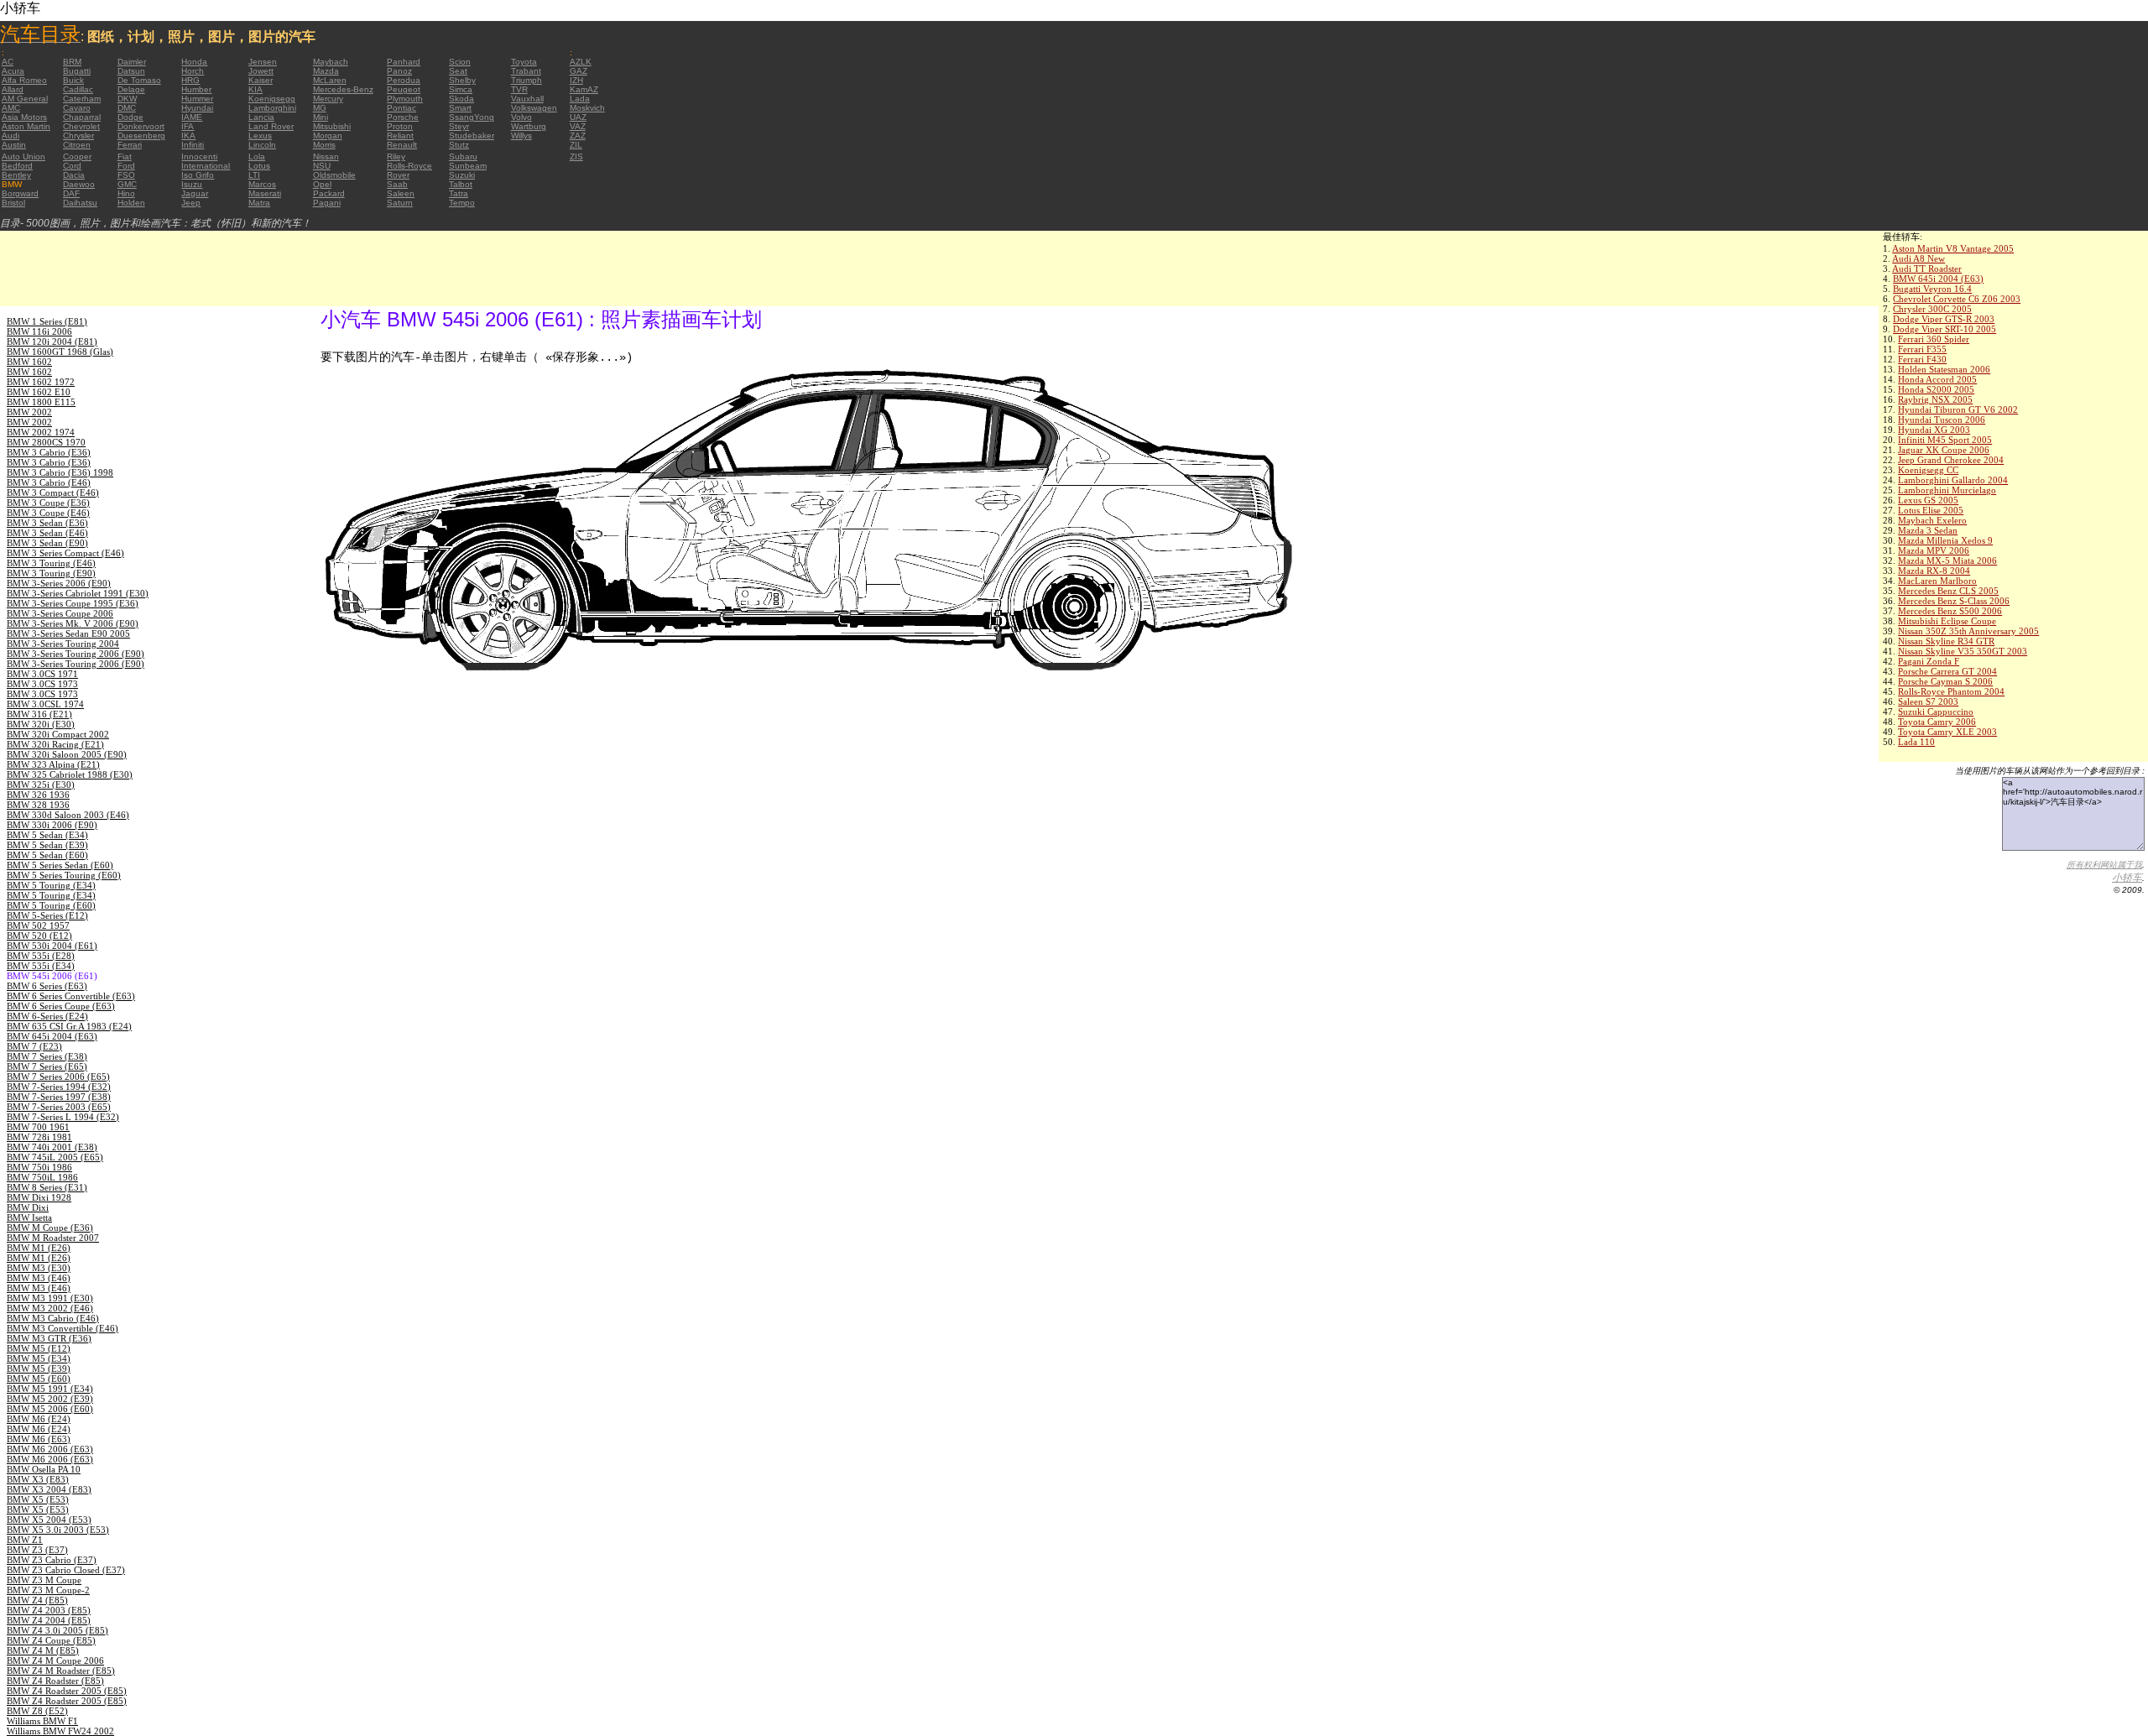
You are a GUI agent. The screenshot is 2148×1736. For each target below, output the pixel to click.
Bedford (17, 166)
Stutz (459, 145)
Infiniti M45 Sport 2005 (1945, 440)
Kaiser (261, 80)
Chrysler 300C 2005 (1932, 309)
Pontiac (401, 108)
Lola (257, 156)
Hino (126, 193)
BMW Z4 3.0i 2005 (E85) (57, 1630)
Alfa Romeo (24, 80)
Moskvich (587, 108)
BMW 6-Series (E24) (47, 1016)
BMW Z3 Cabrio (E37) (52, 1560)
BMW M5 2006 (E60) (50, 1409)
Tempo (462, 203)
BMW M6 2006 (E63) (50, 1449)
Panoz (399, 71)
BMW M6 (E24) (39, 1419)
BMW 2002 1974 (41, 432)
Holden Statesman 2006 (1944, 369)
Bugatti (77, 71)
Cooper (77, 156)
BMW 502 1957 (38, 925)
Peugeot (404, 89)
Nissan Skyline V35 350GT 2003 (1963, 651)
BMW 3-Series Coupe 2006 (60, 613)
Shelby (462, 80)
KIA (255, 89)
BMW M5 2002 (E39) (50, 1399)
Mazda (326, 71)
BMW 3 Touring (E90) (51, 573)
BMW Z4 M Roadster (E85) (61, 1671)
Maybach (331, 62)
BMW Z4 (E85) (37, 1600)
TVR (519, 89)
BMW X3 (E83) (38, 1479)
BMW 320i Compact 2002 (58, 734)
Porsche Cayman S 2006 (1945, 681)
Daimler (132, 62)
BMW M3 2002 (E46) (50, 1308)
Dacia (74, 175)
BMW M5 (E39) (39, 1368)
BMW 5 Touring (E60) (51, 905)
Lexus (260, 136)
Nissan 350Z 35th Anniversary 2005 (1968, 631)
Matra (259, 203)
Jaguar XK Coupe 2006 (1944, 450)
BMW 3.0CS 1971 (42, 674)
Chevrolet (81, 126)
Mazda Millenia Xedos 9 (1945, 540)
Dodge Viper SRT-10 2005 (1945, 329)
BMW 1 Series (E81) (47, 321)
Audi (10, 136)
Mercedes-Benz (343, 89)
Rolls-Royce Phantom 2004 (1951, 691)
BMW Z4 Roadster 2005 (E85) (67, 1691)
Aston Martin (26, 126)
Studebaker (472, 136)
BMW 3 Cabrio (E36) (49, 452)
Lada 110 (1916, 742)
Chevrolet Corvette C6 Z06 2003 (1957, 299)
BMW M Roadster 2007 (53, 1238)
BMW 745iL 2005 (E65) (55, 1157)
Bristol (13, 203)
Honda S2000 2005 (1936, 389)
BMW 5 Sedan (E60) (47, 855)
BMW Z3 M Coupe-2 (48, 1590)
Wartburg (529, 126)
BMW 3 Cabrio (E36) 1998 (60, 472)
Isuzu (192, 184)
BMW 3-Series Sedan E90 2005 (68, 633)
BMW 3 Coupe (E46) (48, 513)
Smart (460, 108)
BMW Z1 (25, 1540)
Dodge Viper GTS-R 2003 (1944, 319)
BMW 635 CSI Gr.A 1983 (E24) (69, 1026)
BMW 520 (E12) (39, 936)
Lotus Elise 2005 (1931, 510)
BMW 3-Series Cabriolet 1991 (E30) (78, 593)
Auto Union (23, 156)
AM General (25, 99)
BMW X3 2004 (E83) (49, 1489)
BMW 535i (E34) (41, 966)
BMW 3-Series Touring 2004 (63, 644)
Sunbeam (468, 166)
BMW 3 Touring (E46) (51, 563)
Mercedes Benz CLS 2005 (1948, 591)
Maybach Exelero (1932, 520)
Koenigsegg (272, 99)
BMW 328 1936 (38, 805)
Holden (131, 203)
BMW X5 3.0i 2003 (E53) (58, 1530)
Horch (193, 71)
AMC (11, 108)
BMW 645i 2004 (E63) (1938, 279)
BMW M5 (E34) (39, 1358)
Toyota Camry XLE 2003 (1947, 732)
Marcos (262, 184)
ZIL (576, 145)
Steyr (459, 126)
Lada (580, 99)
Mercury (328, 99)
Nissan (326, 156)
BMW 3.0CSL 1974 (45, 704)
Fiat (125, 156)
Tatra (459, 193)
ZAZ (578, 136)
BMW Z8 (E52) (37, 1711)
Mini (321, 117)
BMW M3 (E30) (39, 1268)
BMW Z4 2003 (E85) (49, 1610)
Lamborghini (272, 108)
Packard (329, 193)
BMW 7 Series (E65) (47, 1066)
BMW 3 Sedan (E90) (47, 543)
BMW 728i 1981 (39, 1137)
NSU (322, 166)
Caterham (82, 99)
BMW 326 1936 (38, 795)
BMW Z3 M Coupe (44, 1580)
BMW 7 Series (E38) (47, 1056)
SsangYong (472, 117)
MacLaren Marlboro (1937, 581)
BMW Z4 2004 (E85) (49, 1620)
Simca (461, 89)
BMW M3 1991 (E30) (50, 1298)
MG (320, 108)
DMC (127, 108)
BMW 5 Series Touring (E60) (64, 875)
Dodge (130, 117)
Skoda (461, 99)
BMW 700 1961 (38, 1127)
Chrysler (78, 136)
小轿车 (2127, 878)
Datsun (131, 71)
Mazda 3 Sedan (1928, 530)
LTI (254, 175)
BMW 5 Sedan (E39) (47, 845)
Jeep (191, 203)
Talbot (461, 184)
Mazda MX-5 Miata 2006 (1947, 560)
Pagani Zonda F (1929, 661)
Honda (194, 62)
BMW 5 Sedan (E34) (47, 835)
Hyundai (197, 108)
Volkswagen (534, 108)
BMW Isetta (29, 1217)
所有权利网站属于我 (2104, 865)
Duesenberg (141, 136)
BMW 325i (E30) (41, 785)
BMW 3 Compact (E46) (53, 493)
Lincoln (262, 145)
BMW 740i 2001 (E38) (52, 1147)
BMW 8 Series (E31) (47, 1187)
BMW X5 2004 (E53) (49, 1520)
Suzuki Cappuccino (1936, 712)
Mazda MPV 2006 (1934, 550)
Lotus (259, 166)
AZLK (581, 62)
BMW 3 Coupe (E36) (48, 503)
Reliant (400, 136)
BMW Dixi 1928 (39, 1197)
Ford (126, 166)
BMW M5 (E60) (39, 1379)
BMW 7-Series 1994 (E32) (59, 1087)
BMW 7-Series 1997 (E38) (59, 1097)
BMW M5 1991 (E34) (50, 1389)
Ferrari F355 (1922, 349)
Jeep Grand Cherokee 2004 (1951, 460)
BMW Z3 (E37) (37, 1550)
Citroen (77, 145)
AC (8, 62)
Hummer (197, 99)
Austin (14, 145)
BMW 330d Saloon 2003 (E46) (68, 815)
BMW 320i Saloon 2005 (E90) (67, 754)
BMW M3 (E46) (39, 1278)
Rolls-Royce (409, 166)
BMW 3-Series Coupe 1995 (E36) (73, 603)
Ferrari (130, 145)
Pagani (327, 203)
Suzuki (462, 175)
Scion (460, 62)
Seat (458, 71)
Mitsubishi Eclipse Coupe (1947, 621)
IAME (192, 117)
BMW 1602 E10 (39, 392)
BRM (72, 62)
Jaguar (195, 193)
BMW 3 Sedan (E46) (47, 533)
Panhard (404, 62)
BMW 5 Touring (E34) (51, 885)
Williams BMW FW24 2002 (60, 1731)
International (206, 166)
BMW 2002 (29, 412)
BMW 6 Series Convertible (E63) (71, 996)
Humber (196, 89)
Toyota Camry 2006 (1937, 722)
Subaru (463, 156)
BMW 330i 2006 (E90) (52, 825)
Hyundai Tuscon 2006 (1942, 420)
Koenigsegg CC (1928, 470)
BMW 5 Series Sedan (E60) (60, 865)
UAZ (578, 117)
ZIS (576, 156)
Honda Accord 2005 (1937, 379)
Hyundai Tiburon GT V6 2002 (1958, 409)
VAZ (578, 126)
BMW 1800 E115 (41, 402)
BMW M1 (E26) (39, 1248)
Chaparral (82, 117)
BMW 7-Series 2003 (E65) (59, 1107)
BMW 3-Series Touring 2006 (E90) (76, 654)
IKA (188, 136)
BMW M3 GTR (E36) (49, 1338)
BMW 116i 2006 (39, 331)
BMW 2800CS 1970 (46, 442)
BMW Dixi (28, 1207)
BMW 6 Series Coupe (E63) (61, 1006)
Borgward (20, 193)
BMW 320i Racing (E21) (55, 744)
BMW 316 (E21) (39, 714)
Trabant (526, 71)
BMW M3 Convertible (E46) (63, 1328)
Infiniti (193, 145)
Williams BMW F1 (42, 1721)
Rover (398, 175)
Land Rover (271, 126)
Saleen (401, 193)
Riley (396, 156)
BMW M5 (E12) (39, 1348)
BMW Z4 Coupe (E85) (51, 1640)
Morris (324, 145)
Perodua (404, 80)
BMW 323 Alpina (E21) (53, 764)
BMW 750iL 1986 (42, 1177)
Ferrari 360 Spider (1934, 339)
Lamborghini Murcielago (1947, 490)
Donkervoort (141, 126)
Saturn (400, 203)
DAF (71, 193)
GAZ (579, 71)
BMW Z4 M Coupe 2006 (55, 1660)
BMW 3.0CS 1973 (42, 684)
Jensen (263, 62)
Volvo (521, 117)
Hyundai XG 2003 (1934, 430)
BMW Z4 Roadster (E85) (55, 1681)
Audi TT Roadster (1927, 268)
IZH (576, 80)
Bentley (16, 175)
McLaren (330, 80)
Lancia (261, 117)
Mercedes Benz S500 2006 (1950, 611)
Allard (13, 89)
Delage (131, 89)
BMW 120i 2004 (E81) (52, 341)
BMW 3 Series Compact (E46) (65, 553)
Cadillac (78, 89)
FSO (126, 175)
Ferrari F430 (1922, 359)
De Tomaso (139, 80)
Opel (322, 184)
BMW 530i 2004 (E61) (52, 946)
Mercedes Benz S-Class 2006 (1954, 601)
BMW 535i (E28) (41, 956)
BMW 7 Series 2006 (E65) (58, 1077)
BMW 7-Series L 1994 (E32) (63, 1117)
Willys (521, 136)
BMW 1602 (29, 362)
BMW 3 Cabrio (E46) (49, 482)
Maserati (265, 193)
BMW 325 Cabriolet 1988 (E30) (70, 774)
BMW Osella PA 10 (44, 1469)
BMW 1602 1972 (41, 382)
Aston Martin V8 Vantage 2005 (1953, 248)
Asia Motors (24, 117)
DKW (127, 99)
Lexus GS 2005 (1928, 500)
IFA (188, 126)
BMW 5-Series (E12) (47, 915)
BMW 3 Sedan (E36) (47, 523)
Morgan (328, 136)
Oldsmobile (334, 175)
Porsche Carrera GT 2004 (1947, 671)
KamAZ (584, 89)
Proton (400, 126)
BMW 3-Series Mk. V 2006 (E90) (73, 623)
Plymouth (405, 99)
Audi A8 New (1919, 258)
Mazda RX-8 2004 (1934, 571)
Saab (397, 184)
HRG (190, 80)
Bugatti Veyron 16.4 (1932, 289)
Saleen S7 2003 (1928, 701)
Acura (13, 71)
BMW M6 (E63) (39, 1439)
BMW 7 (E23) (34, 1046)
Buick (73, 80)
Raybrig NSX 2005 (1935, 399)
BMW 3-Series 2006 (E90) (59, 583)
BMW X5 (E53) (38, 1499)
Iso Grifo (198, 175)
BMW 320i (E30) (41, 724)
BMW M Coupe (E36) (50, 1228)
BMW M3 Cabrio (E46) (53, 1318)
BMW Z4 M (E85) (43, 1650)
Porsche (403, 117)
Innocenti (199, 156)
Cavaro (77, 108)
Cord (72, 166)
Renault (402, 145)
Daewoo (79, 184)
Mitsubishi (332, 126)
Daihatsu (80, 203)
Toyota (524, 62)
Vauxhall (527, 99)
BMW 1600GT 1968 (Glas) (60, 352)
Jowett (261, 71)
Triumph (527, 80)
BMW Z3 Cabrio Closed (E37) (66, 1570)
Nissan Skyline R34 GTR (1946, 641)
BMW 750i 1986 (39, 1167)
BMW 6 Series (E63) (47, 986)
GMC (127, 184)
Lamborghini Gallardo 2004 (1953, 480)
